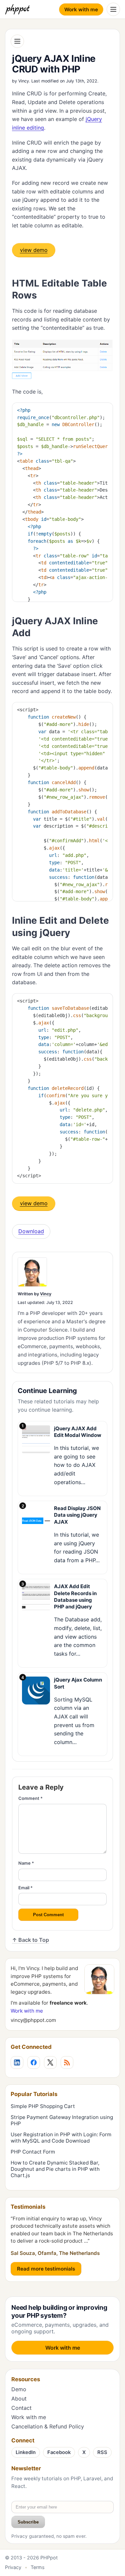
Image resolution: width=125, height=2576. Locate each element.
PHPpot (49, 2558)
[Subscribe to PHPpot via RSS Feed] (67, 2062)
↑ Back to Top (30, 1940)
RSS (102, 2452)
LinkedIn (26, 2452)
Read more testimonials (46, 2269)
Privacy (13, 2567)
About (19, 2399)
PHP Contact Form (33, 2152)
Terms (38, 2567)
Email (25, 1888)
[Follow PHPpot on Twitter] (50, 2062)
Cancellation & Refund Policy (48, 2426)
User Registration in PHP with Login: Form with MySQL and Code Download (61, 2138)
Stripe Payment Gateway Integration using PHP (62, 2120)
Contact (21, 2408)
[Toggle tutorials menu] (17, 41)
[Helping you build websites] (19, 9)
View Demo (34, 250)
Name (26, 1863)
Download (31, 1231)
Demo (19, 2389)
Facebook (59, 2452)
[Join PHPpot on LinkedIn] (17, 2062)
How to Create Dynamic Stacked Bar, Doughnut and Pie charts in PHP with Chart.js (55, 2169)
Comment (30, 1798)
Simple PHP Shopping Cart (43, 2106)
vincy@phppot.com (33, 2020)
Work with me (81, 9)
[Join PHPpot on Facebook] (34, 2062)
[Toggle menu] (113, 9)
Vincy (24, 81)
